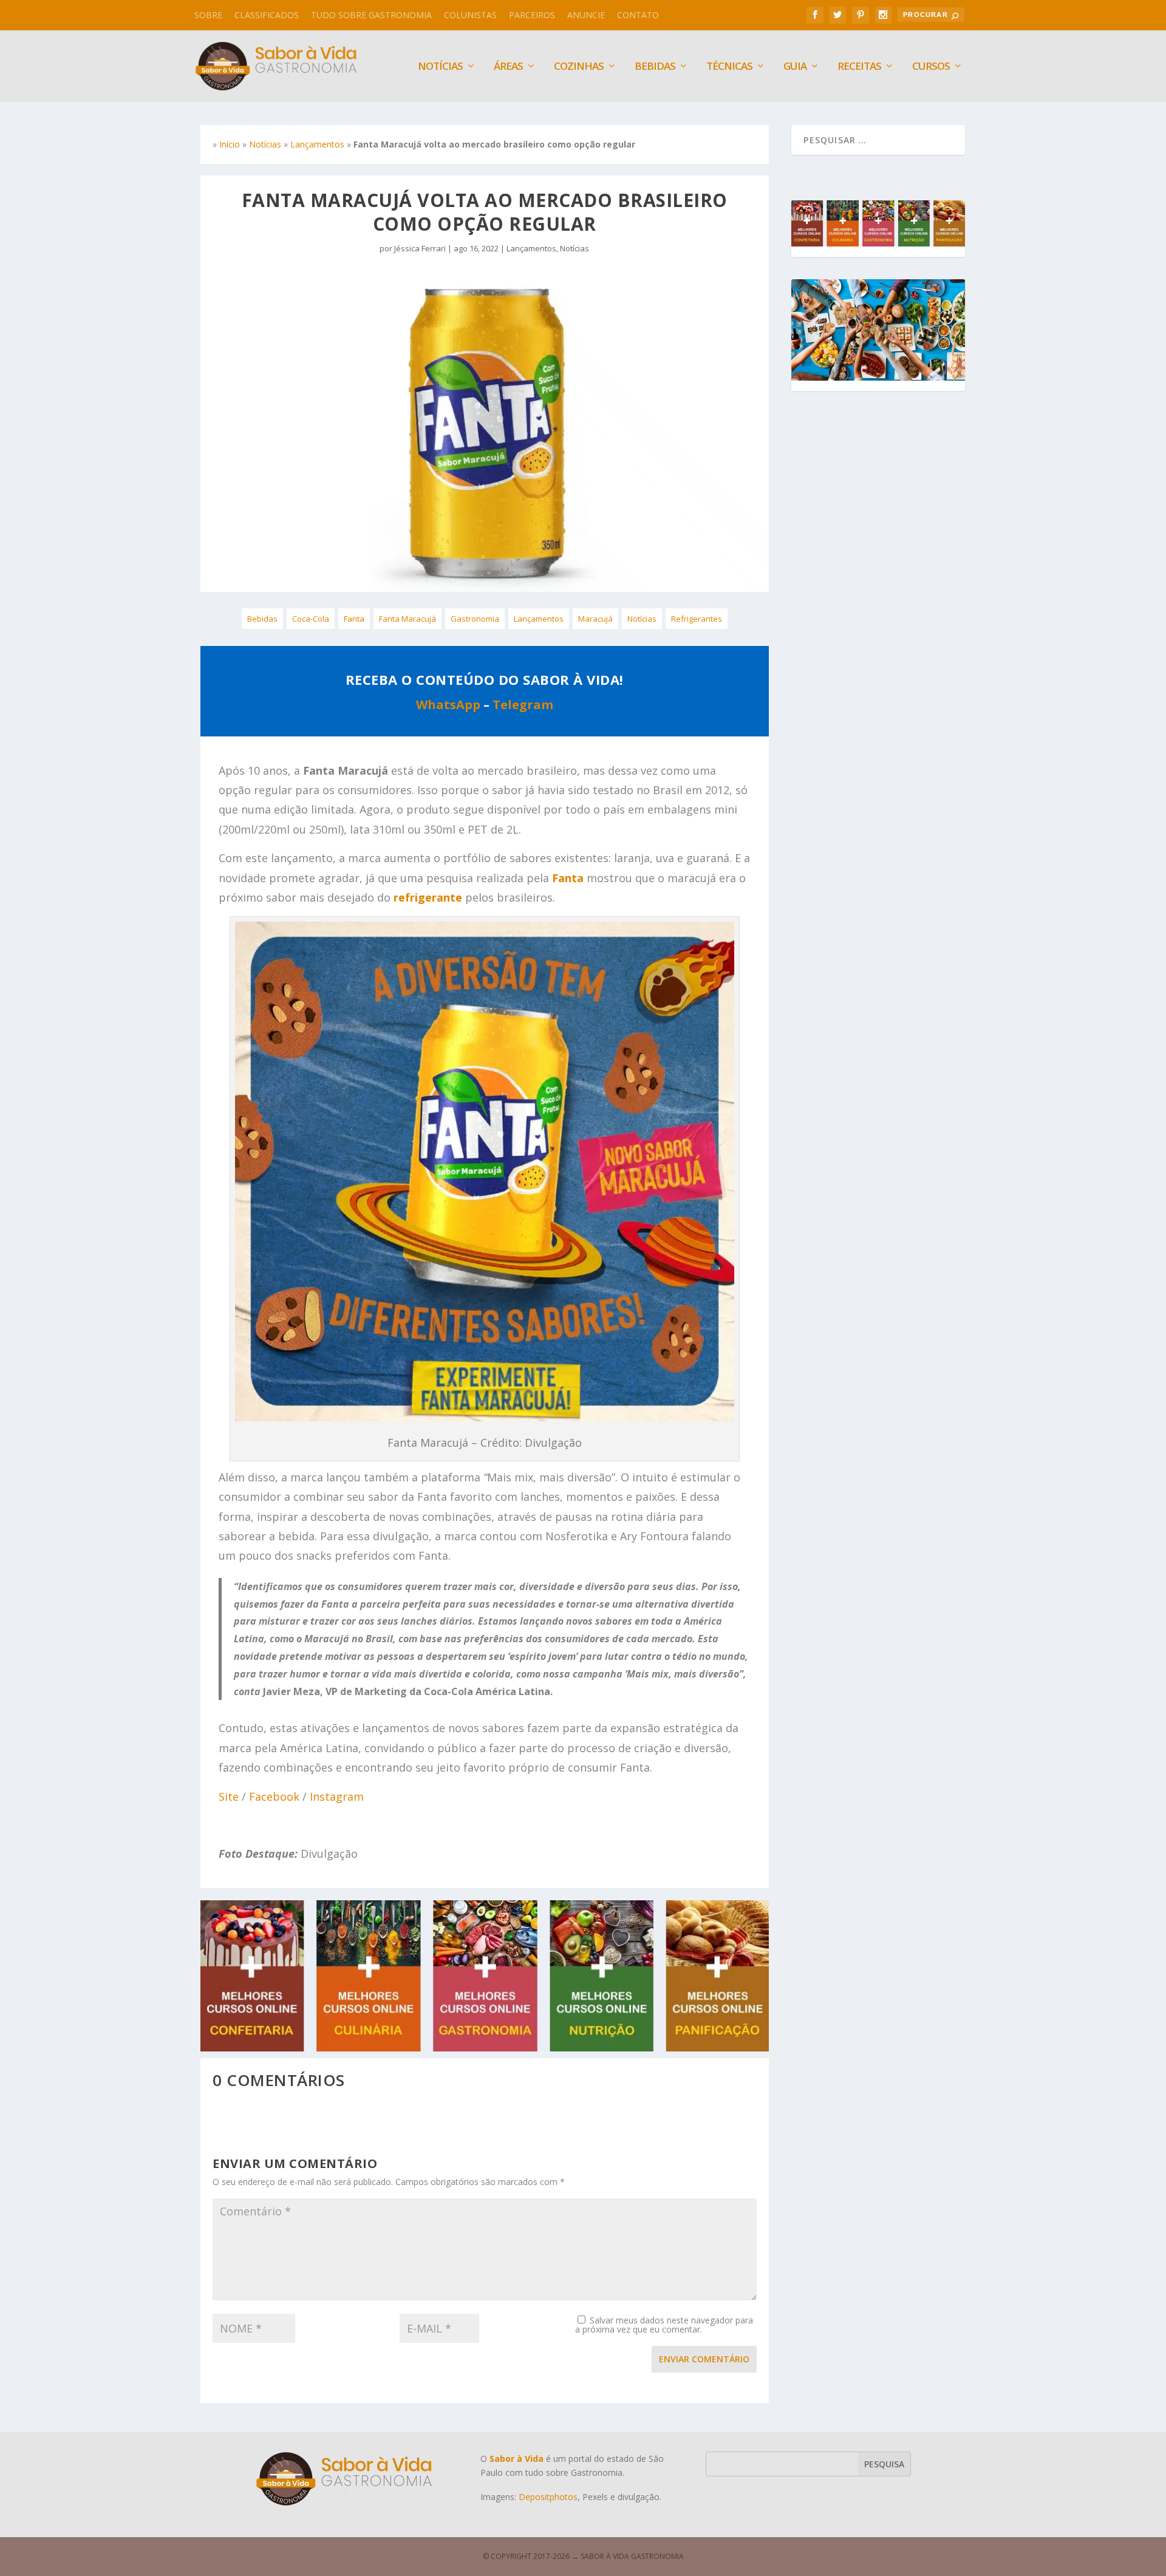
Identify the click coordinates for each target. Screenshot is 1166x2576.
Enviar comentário (704, 2359)
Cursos (931, 67)
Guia (795, 67)
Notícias (265, 144)
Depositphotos (548, 2497)
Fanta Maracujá (407, 619)
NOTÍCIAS (440, 67)
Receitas (859, 67)
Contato (638, 15)
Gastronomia (475, 619)
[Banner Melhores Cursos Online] (485, 2048)
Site (229, 1796)
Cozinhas (579, 67)
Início (230, 144)
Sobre (208, 15)
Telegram (523, 705)
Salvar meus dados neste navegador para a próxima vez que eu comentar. (664, 2325)
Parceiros (532, 15)
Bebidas (655, 67)
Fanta (354, 619)
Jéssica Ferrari (420, 248)
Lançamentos (317, 144)
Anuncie (586, 15)
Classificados (267, 15)
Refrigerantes (697, 619)
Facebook (274, 1796)
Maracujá (595, 619)
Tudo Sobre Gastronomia (371, 15)
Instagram (337, 1796)
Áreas (508, 67)
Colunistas (470, 15)
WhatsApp (448, 705)
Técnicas (729, 67)
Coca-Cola (311, 619)
